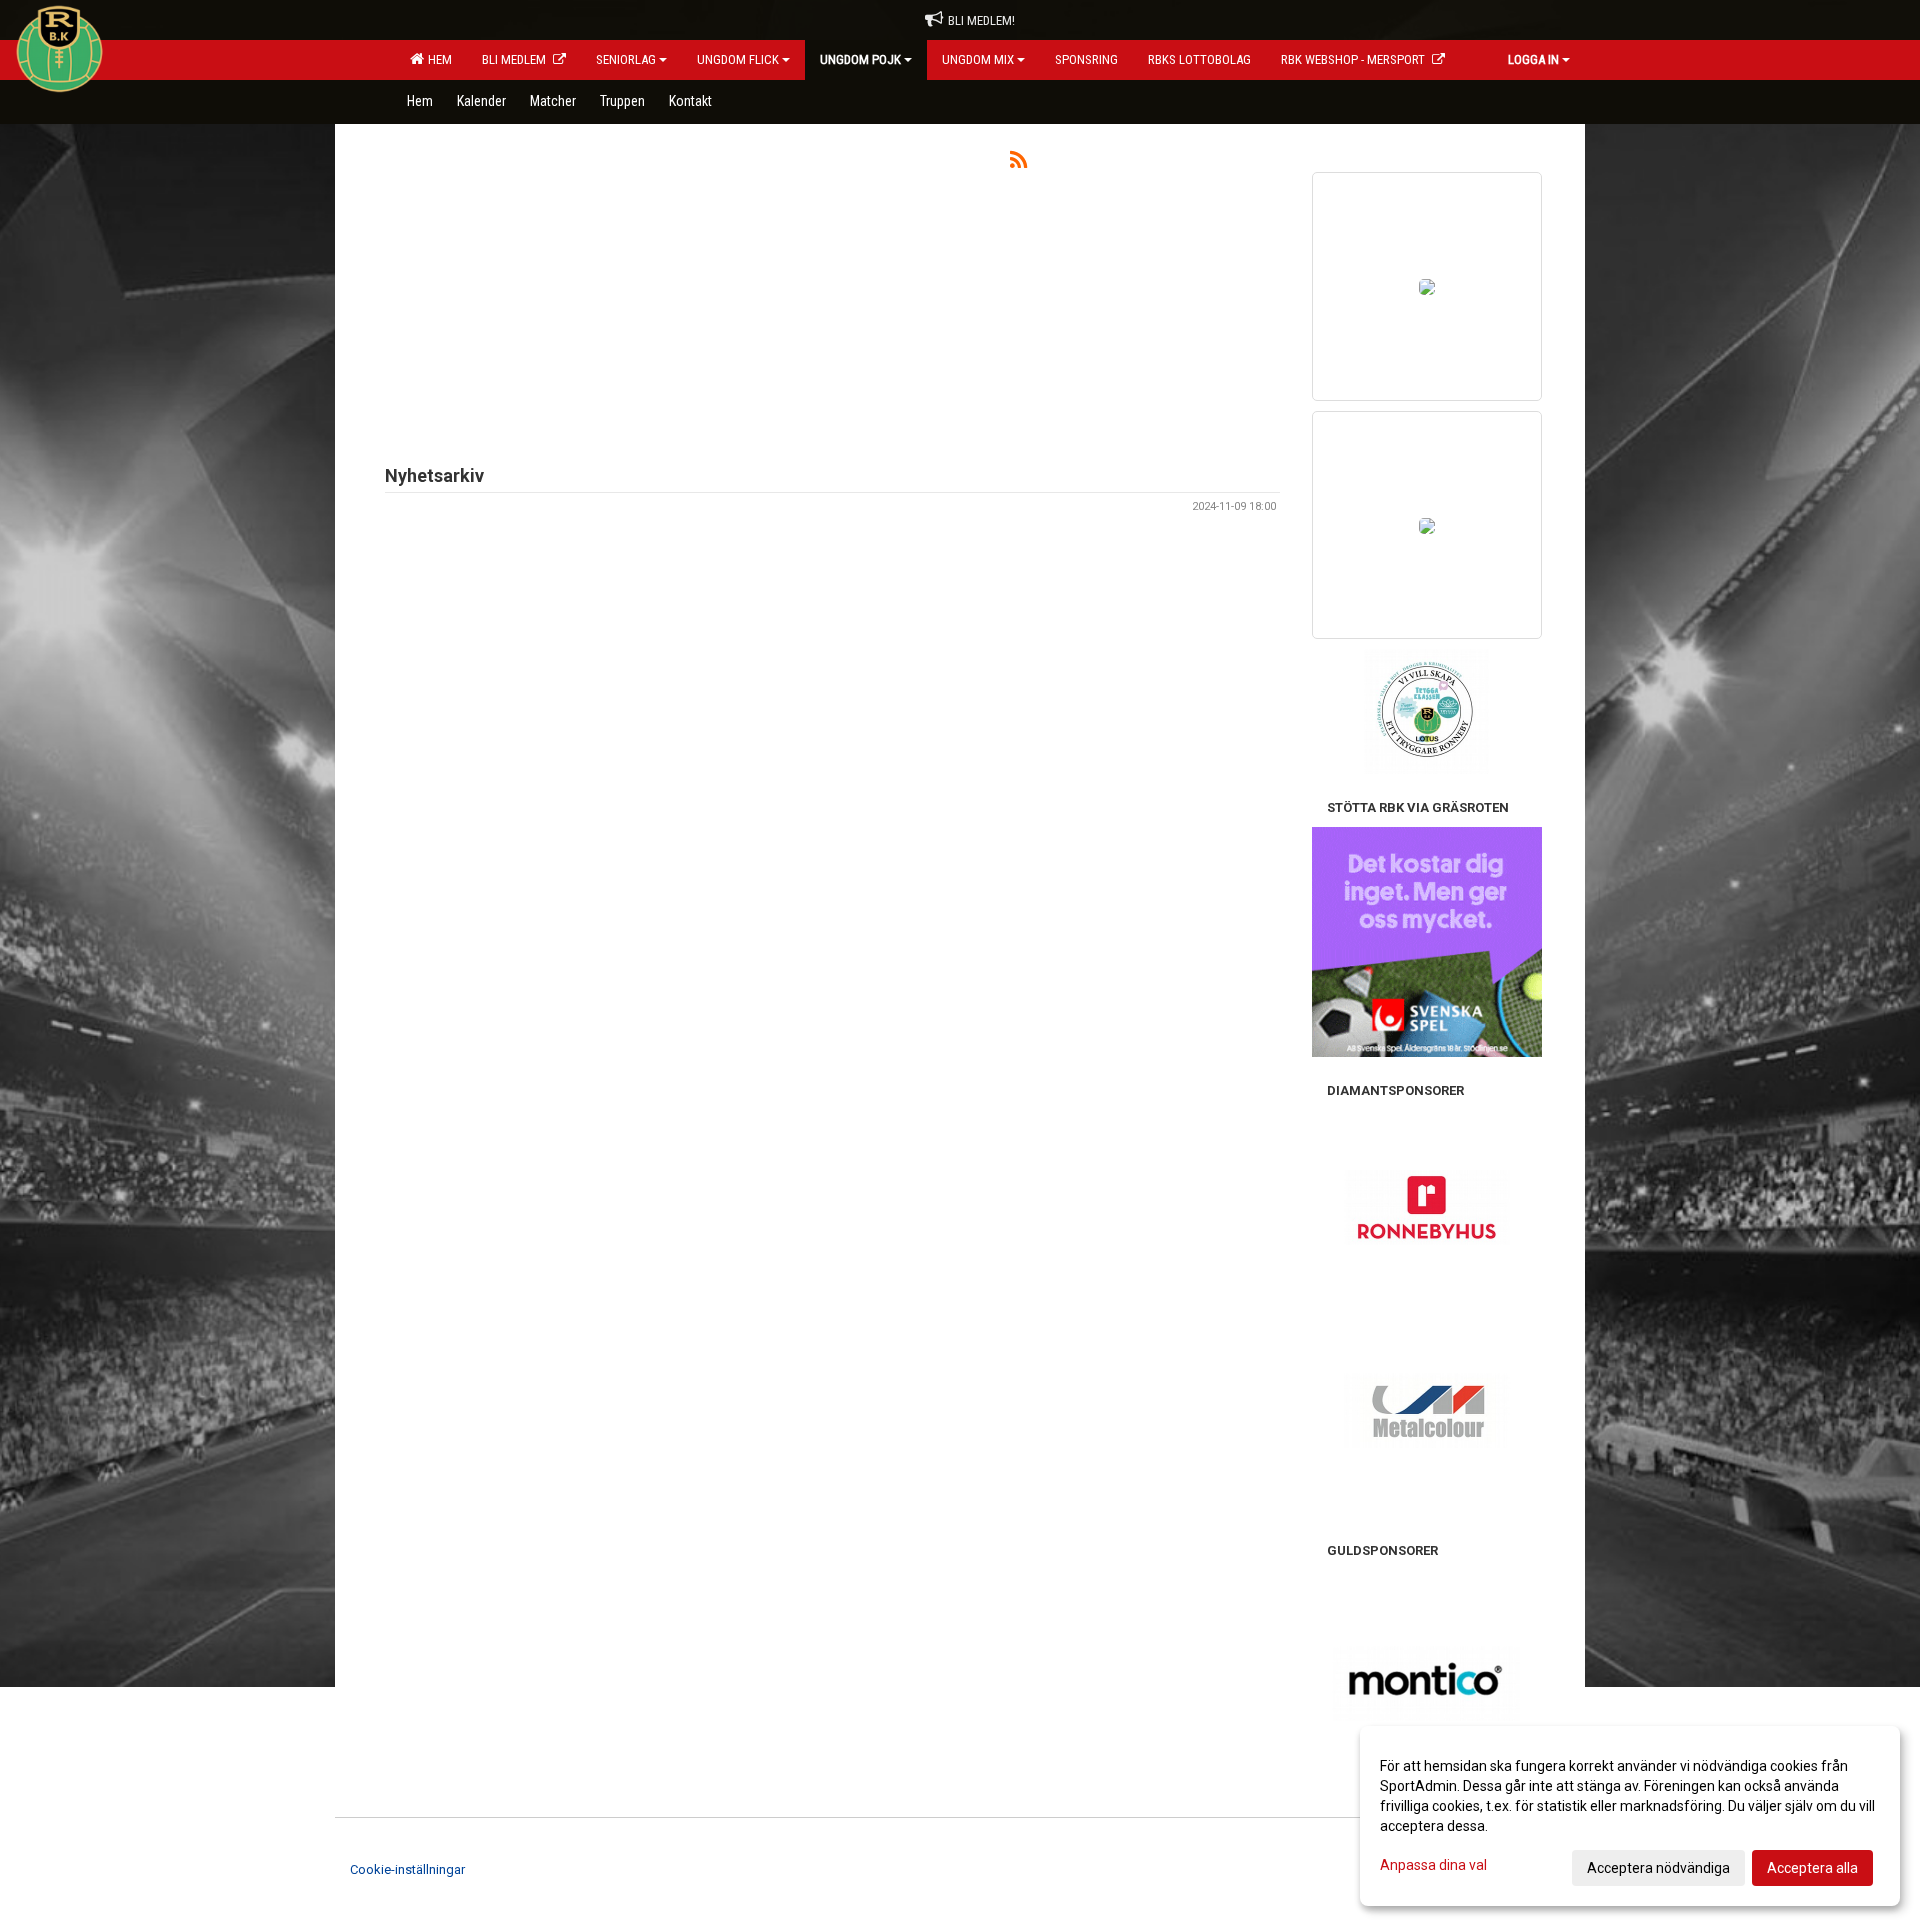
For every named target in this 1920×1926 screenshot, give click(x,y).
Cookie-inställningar (407, 1869)
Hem (437, 59)
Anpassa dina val (1433, 1865)
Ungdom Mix (978, 59)
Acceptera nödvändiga (1658, 1868)
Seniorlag (626, 59)
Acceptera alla (1812, 1868)
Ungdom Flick (738, 59)
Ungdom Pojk (860, 59)
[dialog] (1630, 1816)
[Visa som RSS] (1018, 163)
